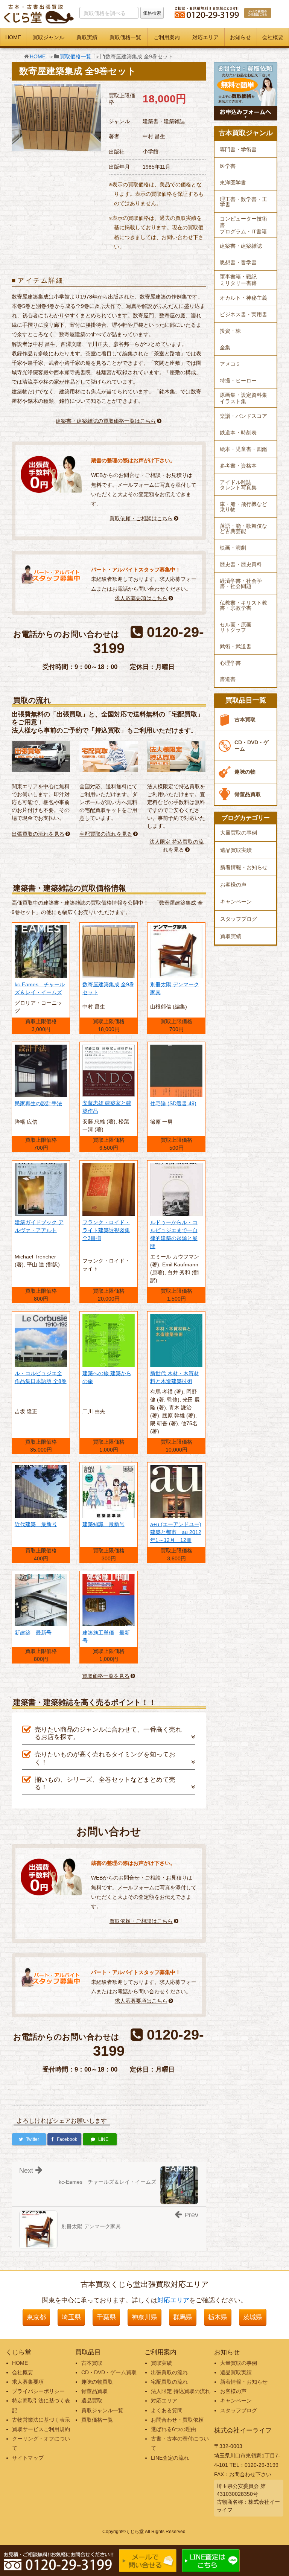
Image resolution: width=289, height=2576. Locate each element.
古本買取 (245, 719)
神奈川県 (144, 2317)
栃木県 (218, 2317)
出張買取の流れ (169, 2372)
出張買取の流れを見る (38, 834)
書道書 (228, 679)
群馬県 (183, 2317)
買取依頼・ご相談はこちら (141, 518)
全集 (225, 347)
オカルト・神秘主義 (243, 298)
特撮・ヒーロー (238, 381)
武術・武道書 (236, 646)
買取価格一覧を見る (106, 1676)
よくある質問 (167, 2410)
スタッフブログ (239, 919)
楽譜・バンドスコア (243, 416)
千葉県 (106, 2317)
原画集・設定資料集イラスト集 (243, 398)
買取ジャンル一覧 (102, 2410)
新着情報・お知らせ (244, 867)
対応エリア (205, 37)
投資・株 (230, 331)
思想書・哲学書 (238, 262)
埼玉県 (71, 2317)
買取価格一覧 (125, 37)
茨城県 (253, 2317)
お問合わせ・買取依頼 (177, 2420)
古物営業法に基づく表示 (41, 2420)
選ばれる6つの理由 (173, 2429)
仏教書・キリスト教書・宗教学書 (243, 605)
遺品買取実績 (236, 850)
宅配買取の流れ (169, 2382)
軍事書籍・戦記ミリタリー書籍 (238, 280)
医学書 (228, 166)
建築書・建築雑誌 (241, 246)
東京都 (36, 2317)
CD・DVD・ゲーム (252, 746)
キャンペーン (236, 902)
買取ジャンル (49, 37)
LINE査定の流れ (170, 2458)
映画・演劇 (233, 548)
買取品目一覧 (246, 700)
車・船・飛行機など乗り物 (243, 507)
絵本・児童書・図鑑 (243, 449)
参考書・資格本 (238, 466)
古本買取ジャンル (246, 133)
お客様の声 (233, 885)
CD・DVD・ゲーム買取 (109, 2372)
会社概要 (273, 37)
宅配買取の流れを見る (106, 834)
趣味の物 (245, 772)
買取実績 (87, 37)
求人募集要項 (28, 2382)
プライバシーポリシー (38, 2391)
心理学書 (230, 663)
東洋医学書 (233, 183)
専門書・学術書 (238, 149)
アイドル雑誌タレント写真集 (238, 485)
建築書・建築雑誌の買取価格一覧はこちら (106, 421)
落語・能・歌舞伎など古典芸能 (243, 529)
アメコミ (230, 364)
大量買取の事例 (239, 833)
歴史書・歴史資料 (241, 564)
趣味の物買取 (97, 2382)
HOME (13, 37)
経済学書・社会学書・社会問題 (241, 583)
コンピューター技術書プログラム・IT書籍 (243, 225)
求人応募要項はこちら (141, 598)
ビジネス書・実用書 (243, 314)
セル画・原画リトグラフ (236, 627)
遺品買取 (92, 2401)
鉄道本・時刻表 (238, 433)
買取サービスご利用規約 (41, 2429)
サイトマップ (28, 2458)
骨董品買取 (248, 794)
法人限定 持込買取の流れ (181, 2391)
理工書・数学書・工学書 (243, 202)
